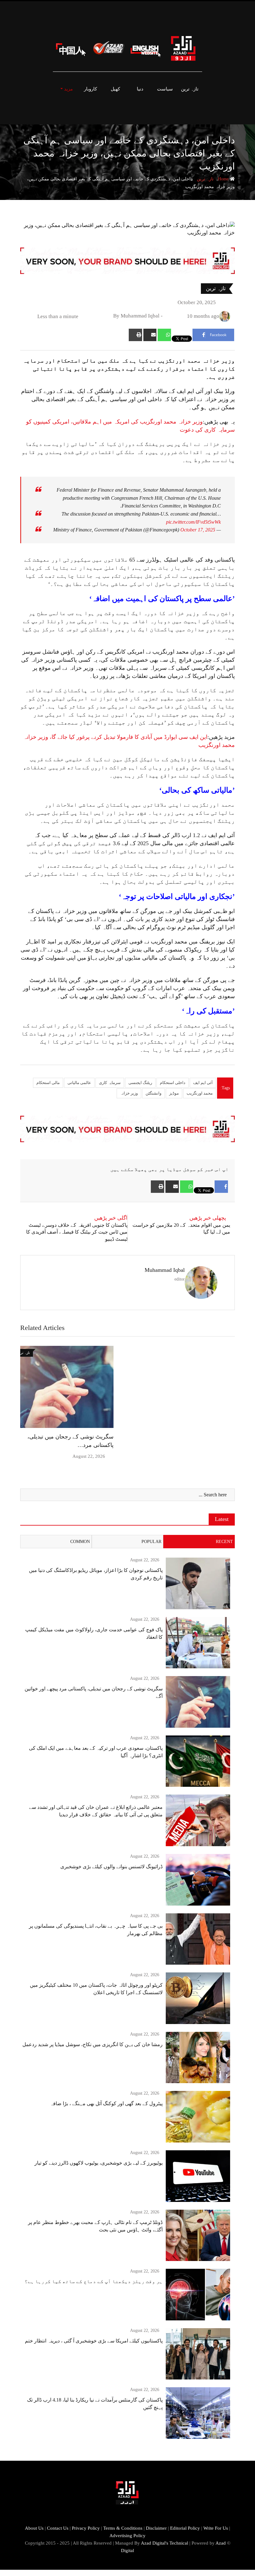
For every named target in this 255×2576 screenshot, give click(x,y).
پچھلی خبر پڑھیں (208, 1218)
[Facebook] (221, 1187)
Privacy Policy (86, 2528)
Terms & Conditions (123, 2528)
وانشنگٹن (153, 1093)
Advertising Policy (127, 2536)
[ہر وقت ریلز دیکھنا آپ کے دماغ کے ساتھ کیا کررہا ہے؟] (198, 2295)
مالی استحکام (48, 1083)
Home (224, 179)
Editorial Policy (185, 2528)
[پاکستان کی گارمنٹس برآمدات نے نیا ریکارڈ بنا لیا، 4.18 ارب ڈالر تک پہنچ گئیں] (198, 2413)
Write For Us (216, 2528)
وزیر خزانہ (129, 1093)
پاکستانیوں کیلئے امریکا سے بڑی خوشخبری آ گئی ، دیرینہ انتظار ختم (94, 2341)
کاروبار (90, 89)
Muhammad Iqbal (165, 1270)
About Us (34, 2528)
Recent (224, 1542)
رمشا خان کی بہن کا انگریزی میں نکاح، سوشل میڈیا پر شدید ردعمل (93, 2044)
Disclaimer (156, 2528)
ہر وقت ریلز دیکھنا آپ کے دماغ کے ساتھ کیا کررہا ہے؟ (94, 2281)
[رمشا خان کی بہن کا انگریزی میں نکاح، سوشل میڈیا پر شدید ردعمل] (198, 2058)
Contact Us (58, 2528)
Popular (151, 1542)
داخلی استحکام (173, 1083)
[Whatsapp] (164, 335)
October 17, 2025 (198, 530)
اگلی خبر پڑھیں (111, 1218)
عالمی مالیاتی (79, 1083)
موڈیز (174, 1093)
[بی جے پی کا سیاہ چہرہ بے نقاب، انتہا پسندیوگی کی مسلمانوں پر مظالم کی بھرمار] (198, 1939)
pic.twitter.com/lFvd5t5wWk (193, 522)
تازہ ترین (190, 89)
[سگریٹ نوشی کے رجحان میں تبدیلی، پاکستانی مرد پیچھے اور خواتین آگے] (198, 1702)
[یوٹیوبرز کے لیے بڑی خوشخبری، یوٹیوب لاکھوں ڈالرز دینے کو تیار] (198, 2176)
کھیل (115, 89)
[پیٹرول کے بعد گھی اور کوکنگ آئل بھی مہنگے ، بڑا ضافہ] (198, 2117)
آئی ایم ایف (203, 1083)
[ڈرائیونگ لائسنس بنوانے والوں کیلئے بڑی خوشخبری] (198, 1880)
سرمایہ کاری (110, 1083)
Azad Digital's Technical (165, 2543)
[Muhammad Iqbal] (167, 316)
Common (80, 1542)
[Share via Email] (150, 335)
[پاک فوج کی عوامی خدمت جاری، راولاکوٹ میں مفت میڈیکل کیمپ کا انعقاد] (198, 1643)
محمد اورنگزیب (200, 1093)
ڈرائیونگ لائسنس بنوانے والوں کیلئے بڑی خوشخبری (111, 1867)
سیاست (165, 89)
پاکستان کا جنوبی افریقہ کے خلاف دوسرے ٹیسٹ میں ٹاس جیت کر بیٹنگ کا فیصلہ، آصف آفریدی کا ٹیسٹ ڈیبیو (77, 1232)
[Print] (135, 335)
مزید (68, 89)
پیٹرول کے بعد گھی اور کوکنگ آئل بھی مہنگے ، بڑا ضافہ (106, 2103)
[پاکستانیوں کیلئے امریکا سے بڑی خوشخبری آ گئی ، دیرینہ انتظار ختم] (198, 2354)
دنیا (140, 89)
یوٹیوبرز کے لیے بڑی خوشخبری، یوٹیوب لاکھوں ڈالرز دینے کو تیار (99, 2163)
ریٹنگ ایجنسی (140, 1083)
